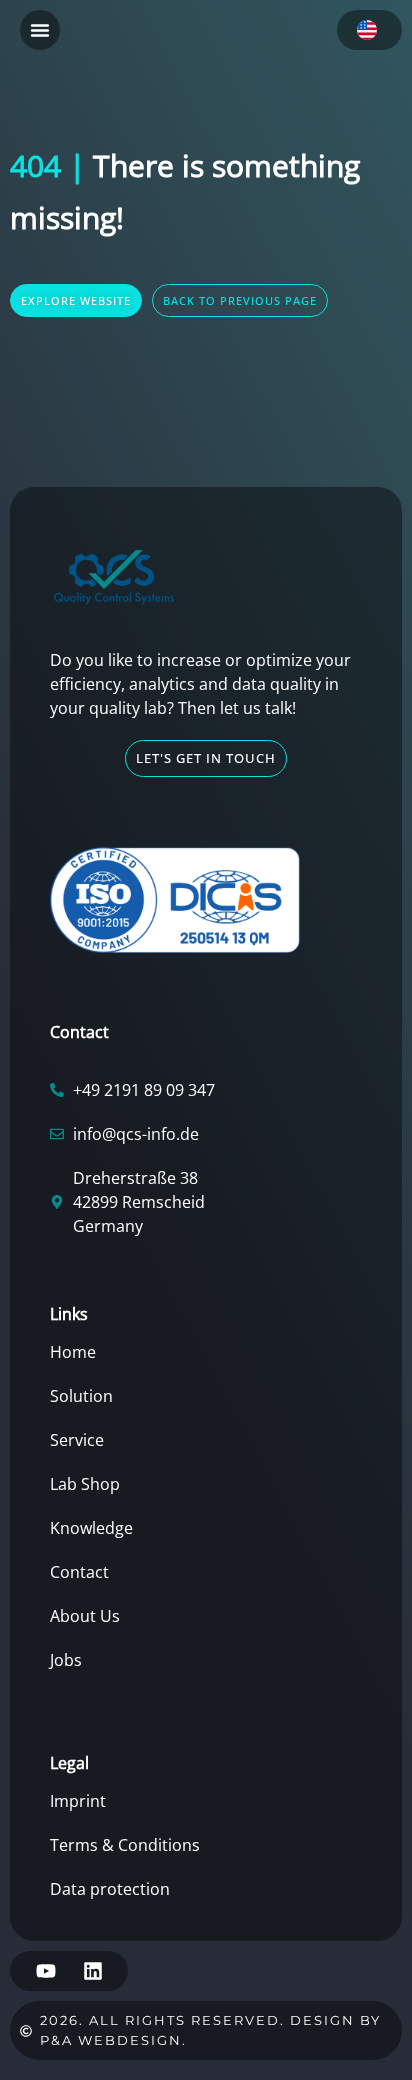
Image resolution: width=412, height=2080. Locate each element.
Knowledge (91, 1528)
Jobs (66, 1660)
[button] (40, 30)
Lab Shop (85, 1484)
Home (73, 1352)
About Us (85, 1616)
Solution (81, 1396)
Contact (79, 1572)
